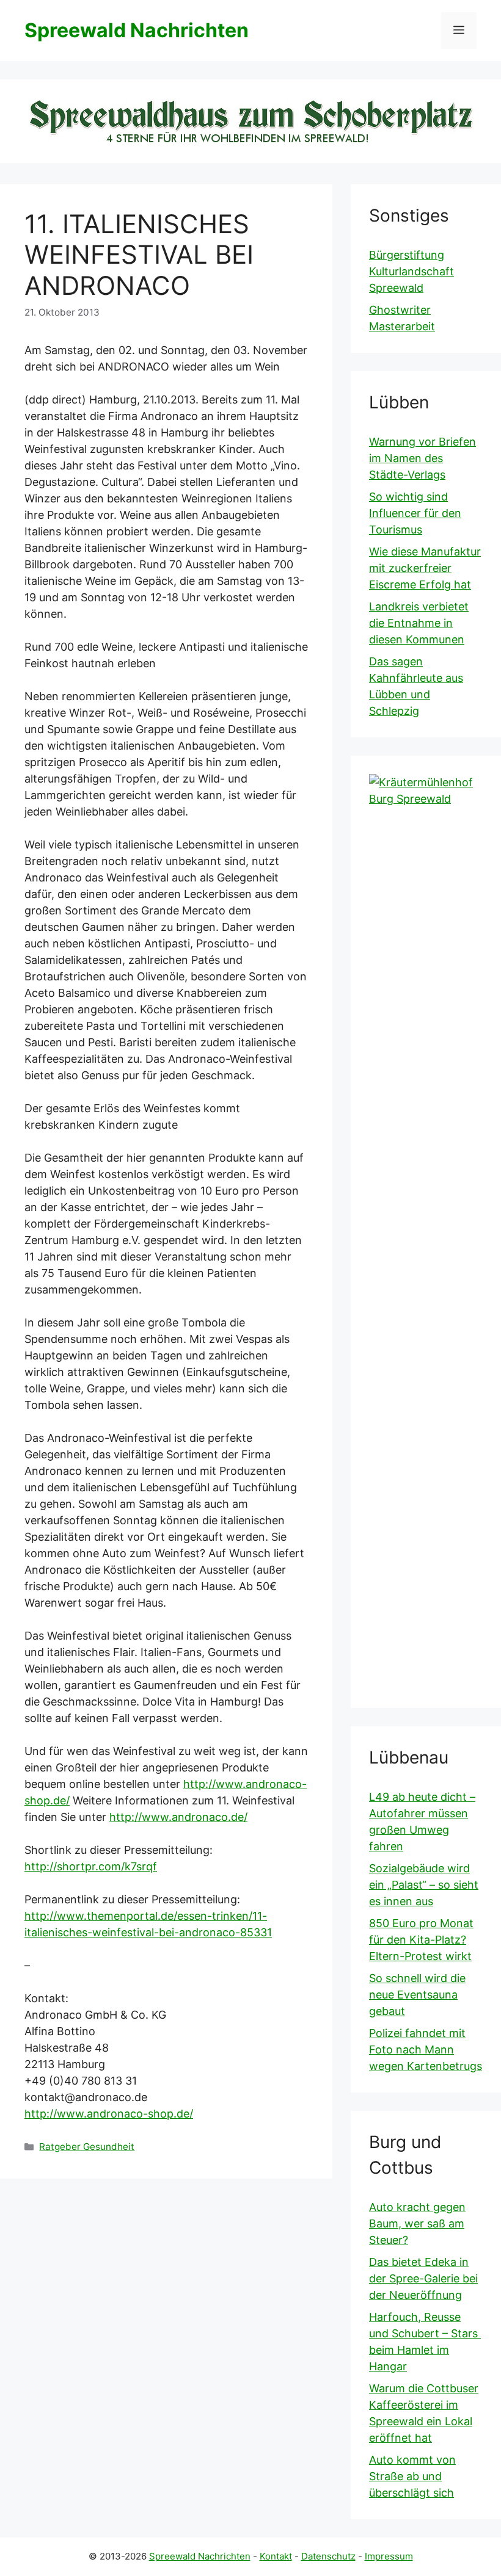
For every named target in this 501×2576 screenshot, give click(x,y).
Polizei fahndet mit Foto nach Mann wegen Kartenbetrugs (426, 2050)
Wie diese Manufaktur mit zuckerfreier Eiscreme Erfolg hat (425, 568)
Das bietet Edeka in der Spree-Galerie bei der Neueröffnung (423, 2278)
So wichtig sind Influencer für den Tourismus (415, 513)
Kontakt (276, 2556)
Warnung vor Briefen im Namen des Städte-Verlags (422, 458)
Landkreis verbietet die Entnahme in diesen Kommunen (419, 623)
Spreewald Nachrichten (137, 30)
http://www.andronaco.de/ (178, 1817)
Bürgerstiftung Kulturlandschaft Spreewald (411, 271)
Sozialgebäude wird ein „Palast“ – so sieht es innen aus (424, 1885)
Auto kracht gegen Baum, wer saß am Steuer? (417, 2223)
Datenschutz (328, 2556)
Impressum (389, 2556)
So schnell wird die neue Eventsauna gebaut (417, 1995)
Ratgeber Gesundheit (87, 2147)
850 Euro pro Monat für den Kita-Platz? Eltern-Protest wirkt (421, 1940)
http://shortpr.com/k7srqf (91, 1866)
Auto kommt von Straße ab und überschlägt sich (412, 2476)
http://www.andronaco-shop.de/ (109, 2114)
